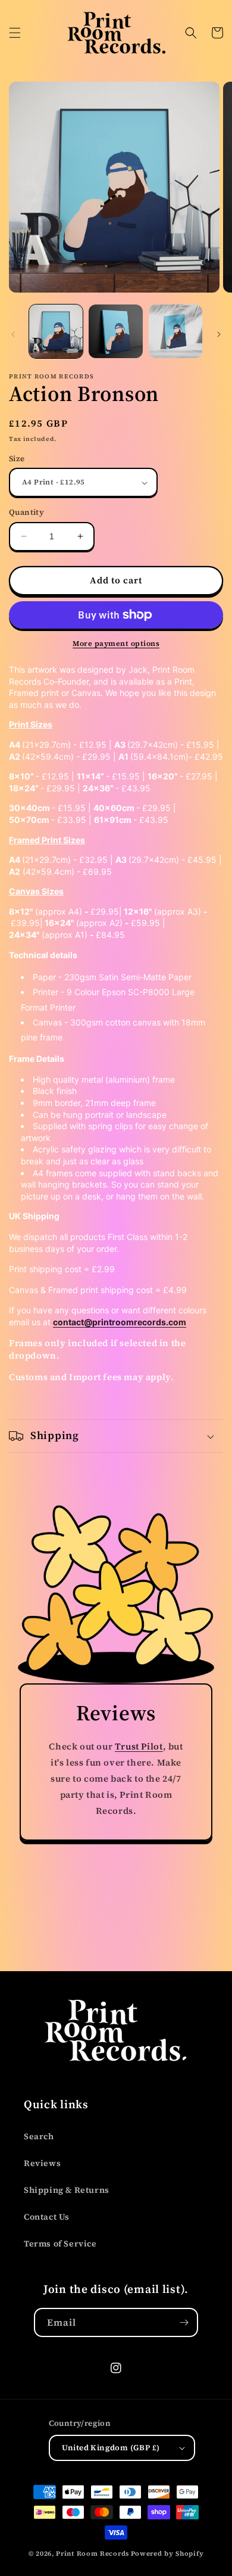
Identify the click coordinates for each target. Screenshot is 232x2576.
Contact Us (47, 2217)
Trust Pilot (139, 1746)
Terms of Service (60, 2243)
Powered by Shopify (167, 2554)
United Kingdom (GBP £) (111, 2448)
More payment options (116, 644)
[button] (15, 33)
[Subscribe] (184, 2322)
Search (39, 2136)
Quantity (26, 512)
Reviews (42, 2163)
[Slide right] (219, 334)
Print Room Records (93, 2554)
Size (17, 459)
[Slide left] (13, 334)
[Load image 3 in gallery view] (175, 331)
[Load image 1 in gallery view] (56, 331)
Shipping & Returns (67, 2190)
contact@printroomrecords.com (120, 1322)
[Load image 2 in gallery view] (115, 331)
